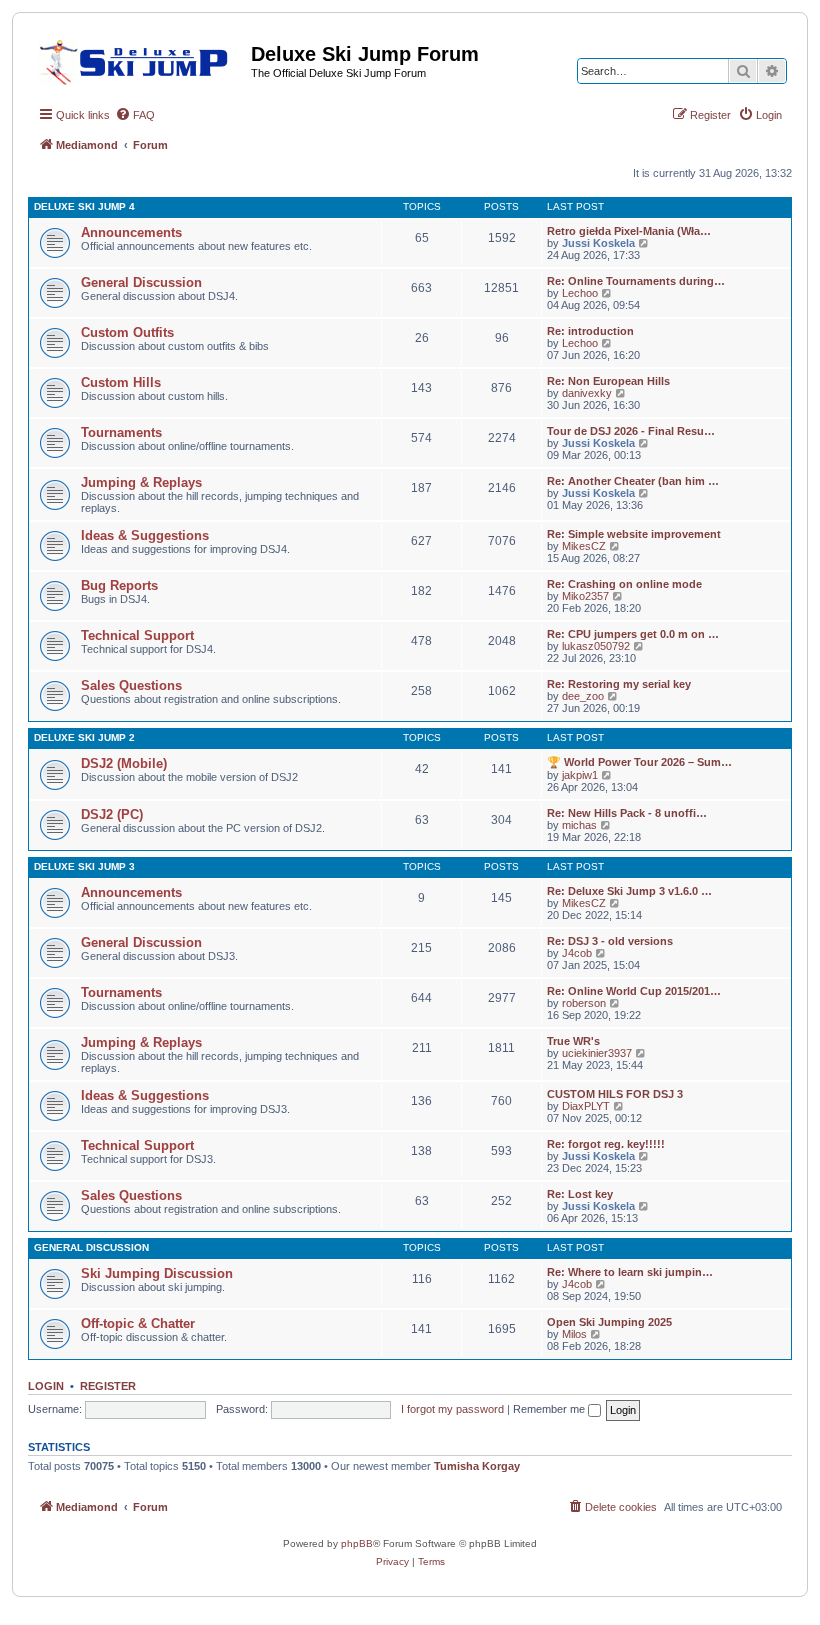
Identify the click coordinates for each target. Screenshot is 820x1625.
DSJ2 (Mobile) (124, 763)
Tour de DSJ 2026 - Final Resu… (631, 431)
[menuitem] (135, 115)
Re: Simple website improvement (634, 534)
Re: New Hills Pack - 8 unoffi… (627, 813)
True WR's (573, 1041)
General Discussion (141, 282)
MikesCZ (584, 546)
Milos (574, 1334)
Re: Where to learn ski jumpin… (630, 1272)
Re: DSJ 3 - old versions (610, 941)
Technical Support (137, 635)
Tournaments (121, 432)
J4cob (577, 953)
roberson (584, 1003)
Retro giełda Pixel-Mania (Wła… (629, 231)
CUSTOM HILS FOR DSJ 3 (615, 1094)
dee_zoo (583, 696)
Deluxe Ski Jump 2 (84, 737)
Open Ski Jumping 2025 (609, 1322)
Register (108, 1386)
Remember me (550, 1409)
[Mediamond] (139, 59)
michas (579, 825)
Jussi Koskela (598, 243)
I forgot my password (452, 1409)
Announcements (131, 232)
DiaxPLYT (586, 1106)
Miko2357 (585, 596)
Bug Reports (119, 585)
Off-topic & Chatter (138, 1323)
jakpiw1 (580, 775)
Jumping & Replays (141, 482)
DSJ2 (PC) (112, 814)
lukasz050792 (596, 646)
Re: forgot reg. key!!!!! (606, 1144)
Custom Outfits (127, 332)
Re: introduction (590, 331)
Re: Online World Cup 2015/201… (634, 991)
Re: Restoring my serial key (619, 684)
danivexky (587, 393)
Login (46, 1386)
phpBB (357, 1543)
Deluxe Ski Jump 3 (84, 866)
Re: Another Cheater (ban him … (633, 481)
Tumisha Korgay (477, 1466)
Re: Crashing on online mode (624, 584)
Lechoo (580, 293)
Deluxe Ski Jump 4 (84, 206)
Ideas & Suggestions (145, 535)
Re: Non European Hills (608, 381)
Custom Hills (121, 382)
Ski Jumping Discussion (157, 1273)
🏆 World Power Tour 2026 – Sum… (639, 762)
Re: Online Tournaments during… (636, 281)
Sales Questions (131, 685)
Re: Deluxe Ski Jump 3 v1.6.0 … (629, 891)
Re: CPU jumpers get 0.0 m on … (633, 634)
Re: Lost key (580, 1194)
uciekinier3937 (597, 1053)
